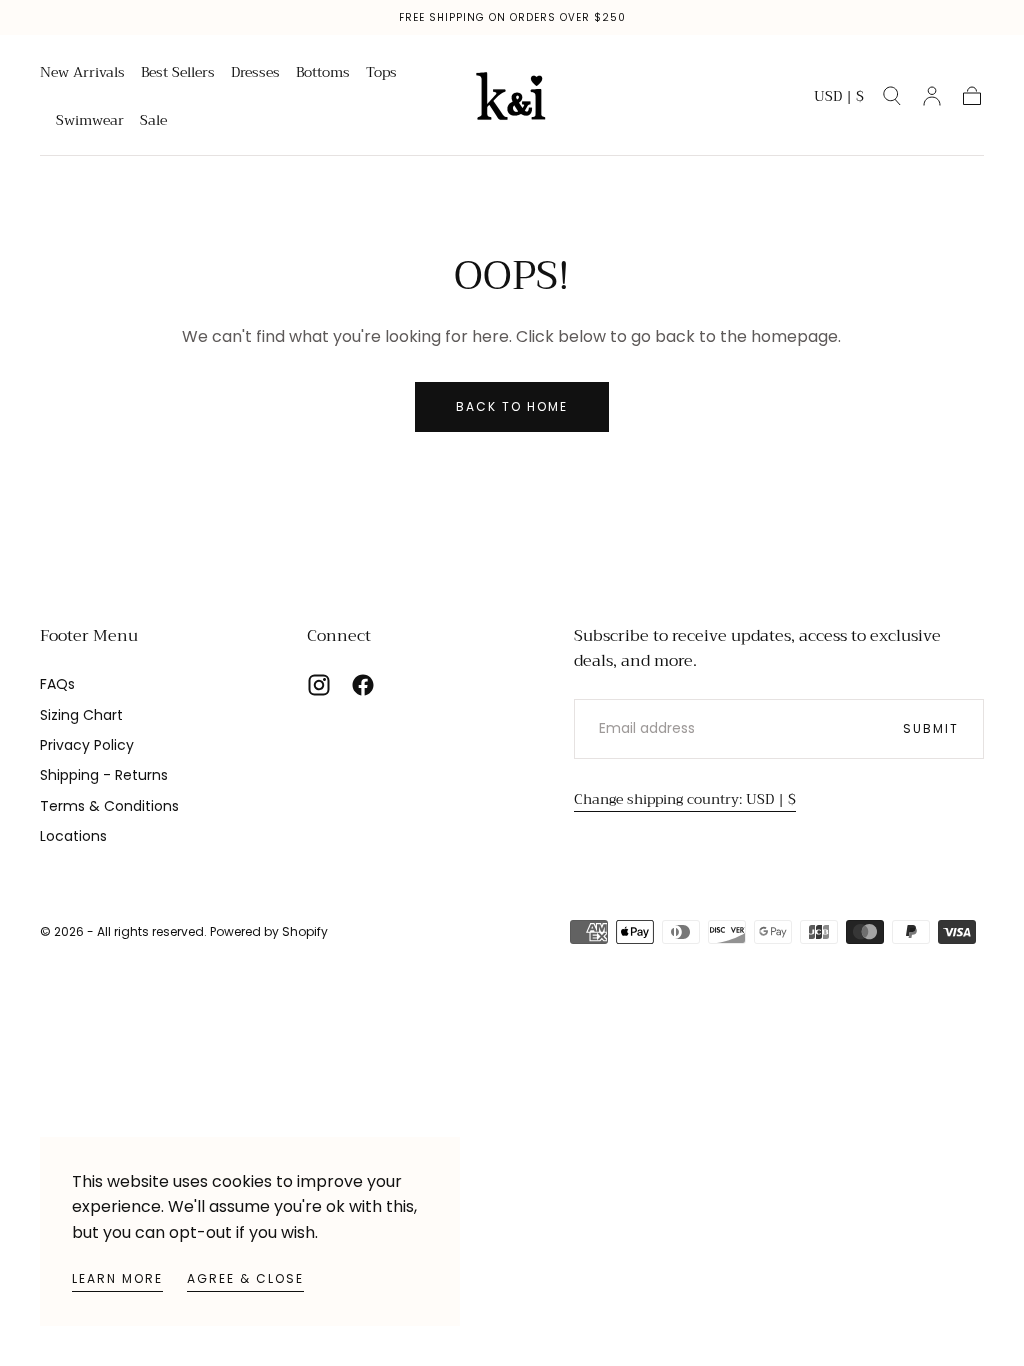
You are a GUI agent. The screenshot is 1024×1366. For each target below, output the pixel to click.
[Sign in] (932, 96)
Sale (153, 122)
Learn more (117, 1278)
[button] (839, 99)
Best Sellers (178, 74)
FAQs (57, 684)
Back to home (512, 406)
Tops (381, 74)
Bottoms (323, 74)
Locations (73, 836)
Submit (931, 728)
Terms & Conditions (109, 806)
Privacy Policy (87, 745)
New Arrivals (82, 74)
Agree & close (245, 1278)
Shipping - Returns (104, 775)
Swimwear (90, 122)
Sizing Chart (81, 715)
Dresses (255, 74)
